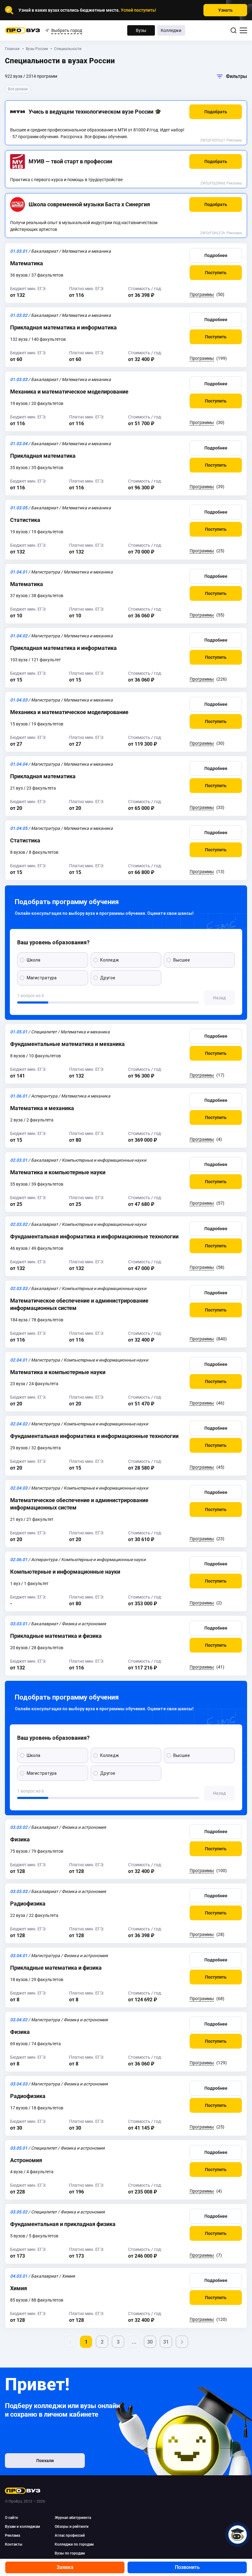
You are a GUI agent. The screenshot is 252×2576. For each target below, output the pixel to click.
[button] (216, 112)
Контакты (14, 2544)
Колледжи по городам (74, 2544)
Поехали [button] (45, 2461)
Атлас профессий (70, 2535)
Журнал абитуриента (73, 2518)
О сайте (11, 2518)
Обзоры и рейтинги (72, 2527)
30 (150, 2342)
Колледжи (171, 30)
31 (166, 2342)
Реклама (234, 140)
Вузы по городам (70, 2553)
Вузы (141, 30)
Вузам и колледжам (22, 2527)
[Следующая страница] (182, 2342)
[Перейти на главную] (23, 30)
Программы (202, 294)
